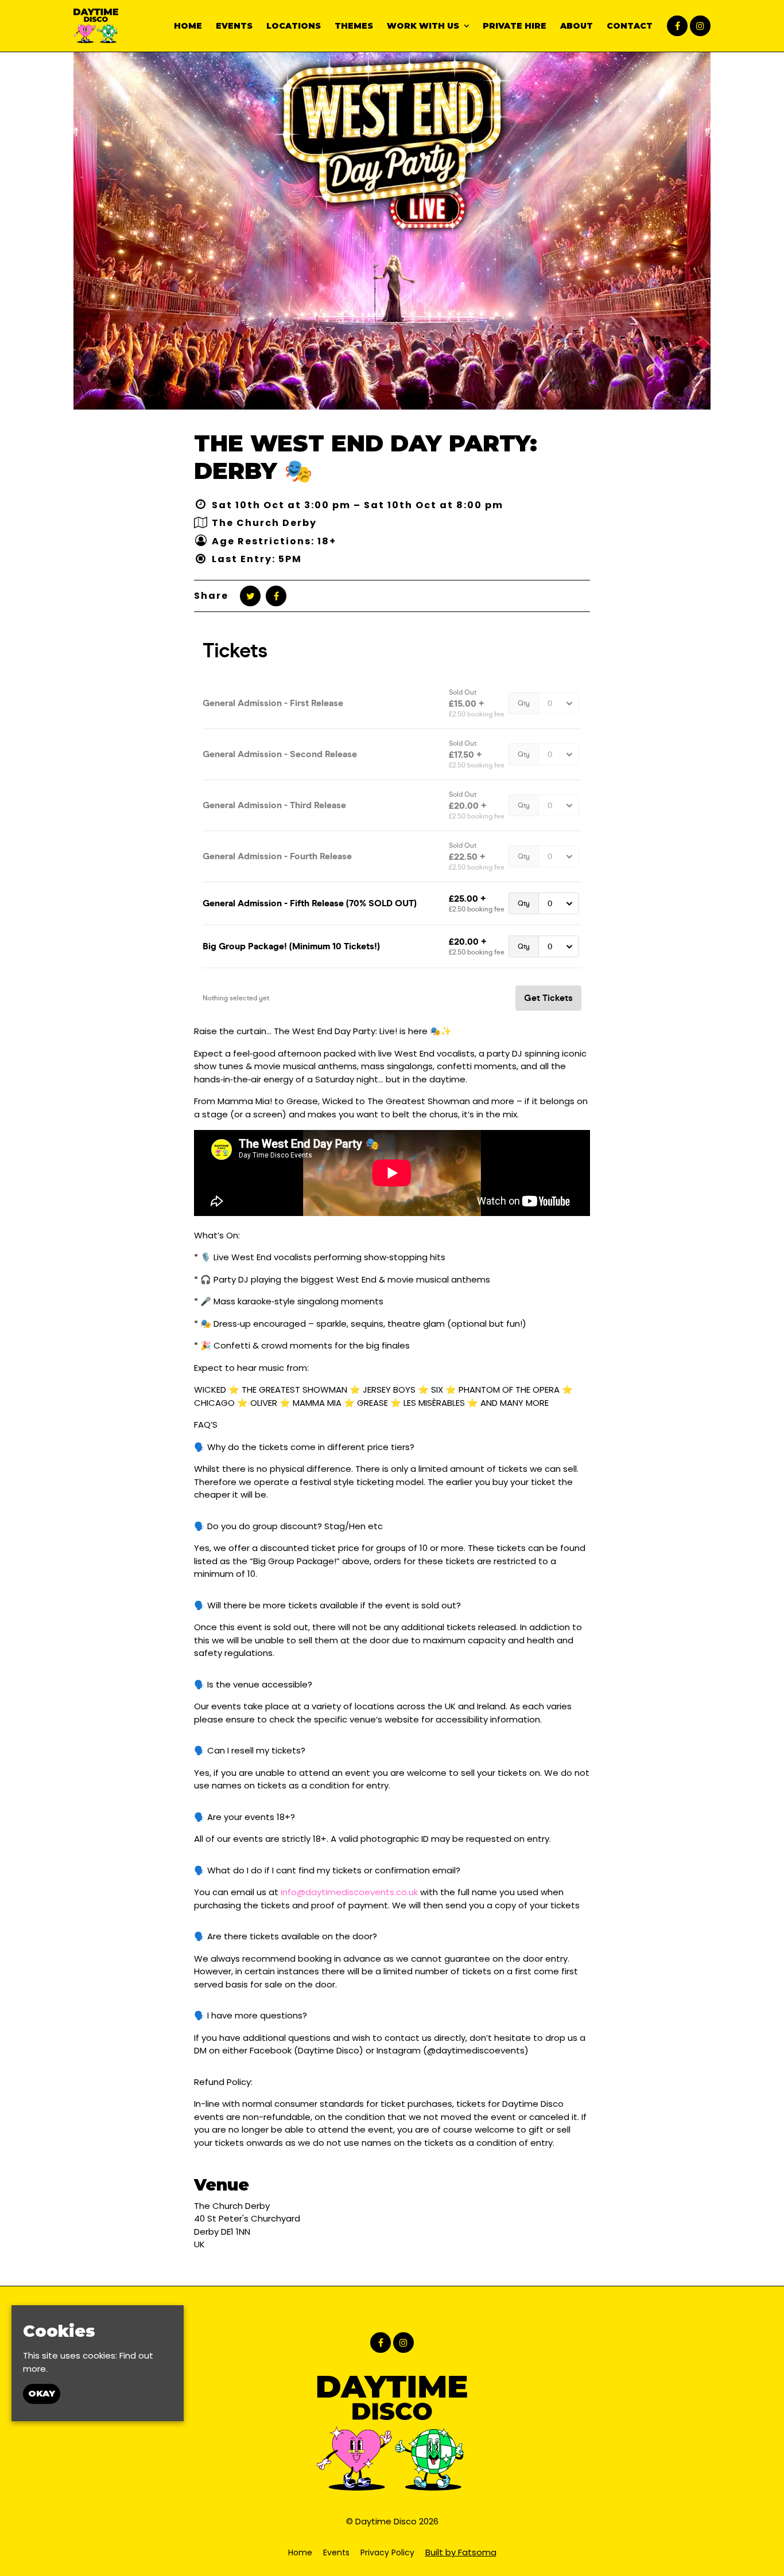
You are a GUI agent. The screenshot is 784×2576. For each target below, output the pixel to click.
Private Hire (515, 26)
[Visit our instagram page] (700, 26)
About (577, 26)
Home (188, 26)
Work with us (423, 26)
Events (234, 26)
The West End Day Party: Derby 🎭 (366, 457)
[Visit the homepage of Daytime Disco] (96, 26)
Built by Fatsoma (461, 2552)
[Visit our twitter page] (250, 596)
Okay (42, 2394)
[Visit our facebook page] (677, 26)
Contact (630, 26)
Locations (294, 26)
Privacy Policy (387, 2552)
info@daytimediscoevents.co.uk (349, 1892)
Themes (354, 26)
